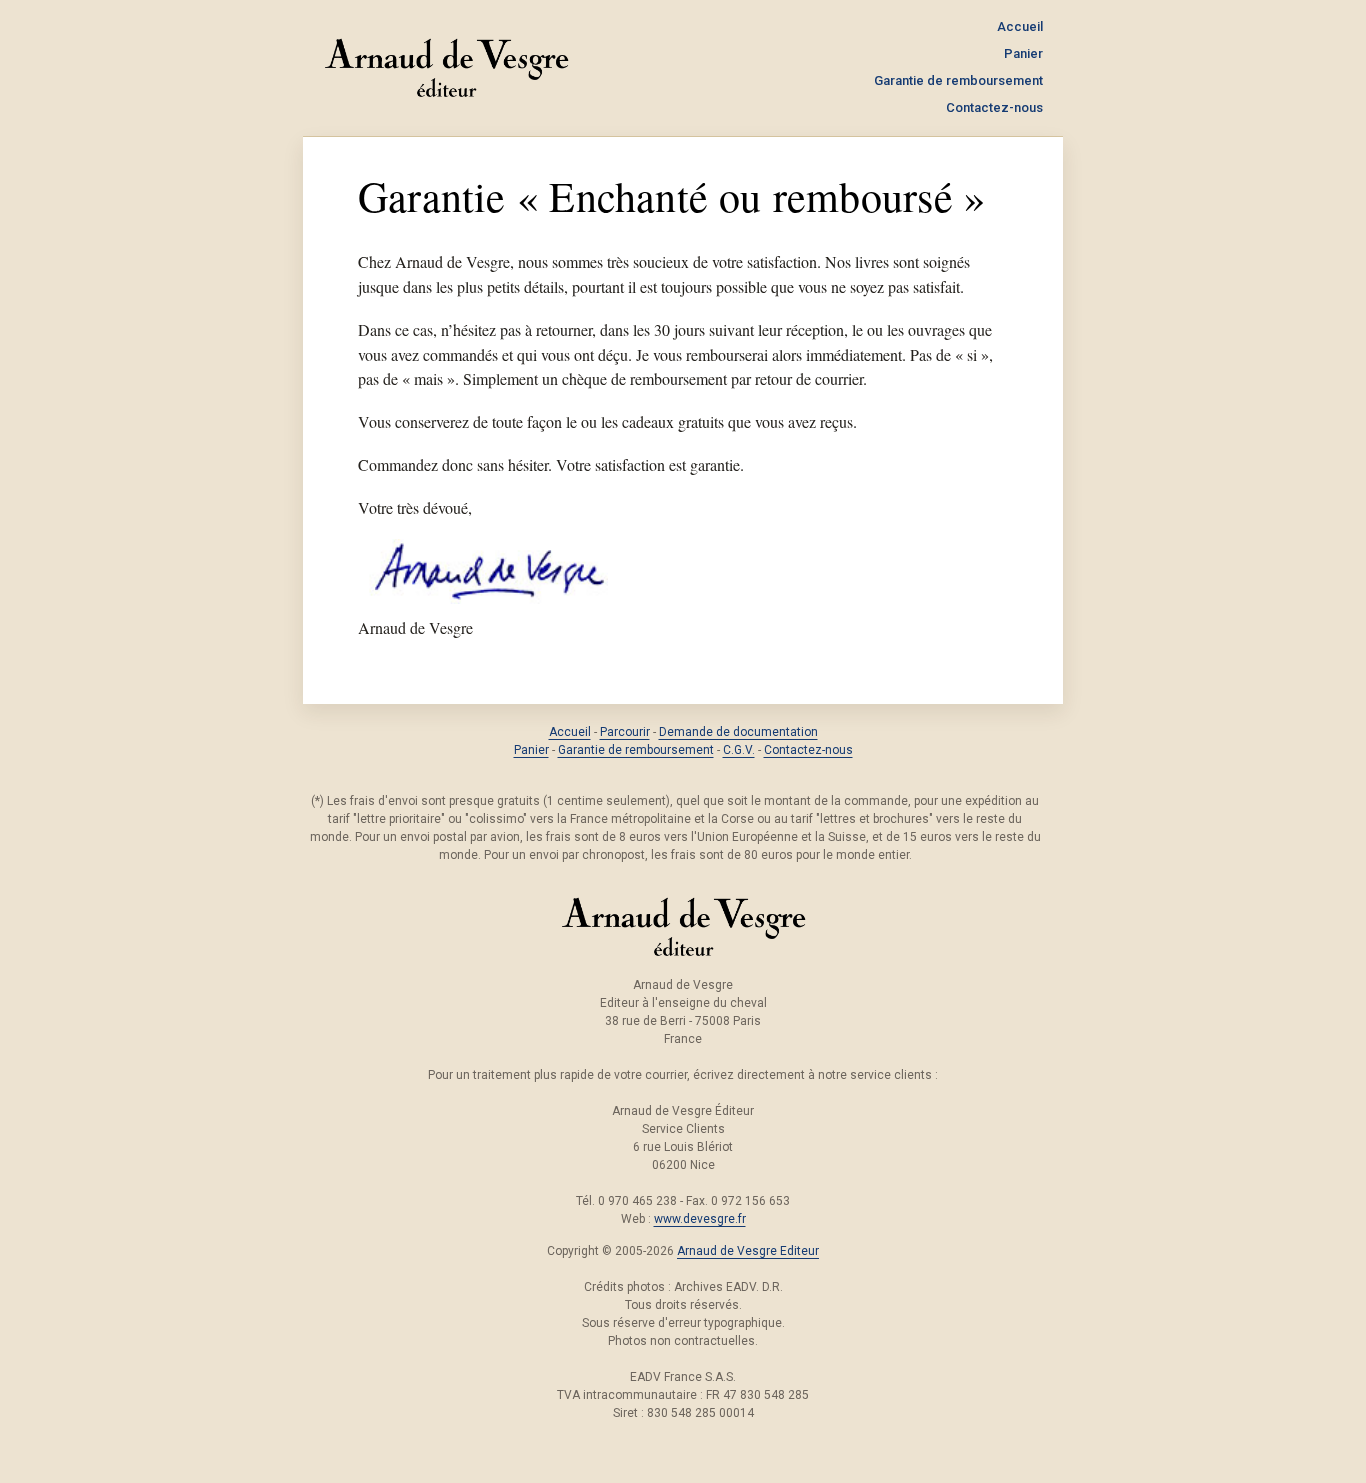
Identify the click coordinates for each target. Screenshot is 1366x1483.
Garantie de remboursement (958, 80)
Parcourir (625, 732)
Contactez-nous (994, 107)
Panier (1023, 53)
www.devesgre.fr (700, 1219)
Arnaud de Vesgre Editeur (748, 1251)
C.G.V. (739, 750)
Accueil (1020, 26)
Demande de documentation (738, 732)
